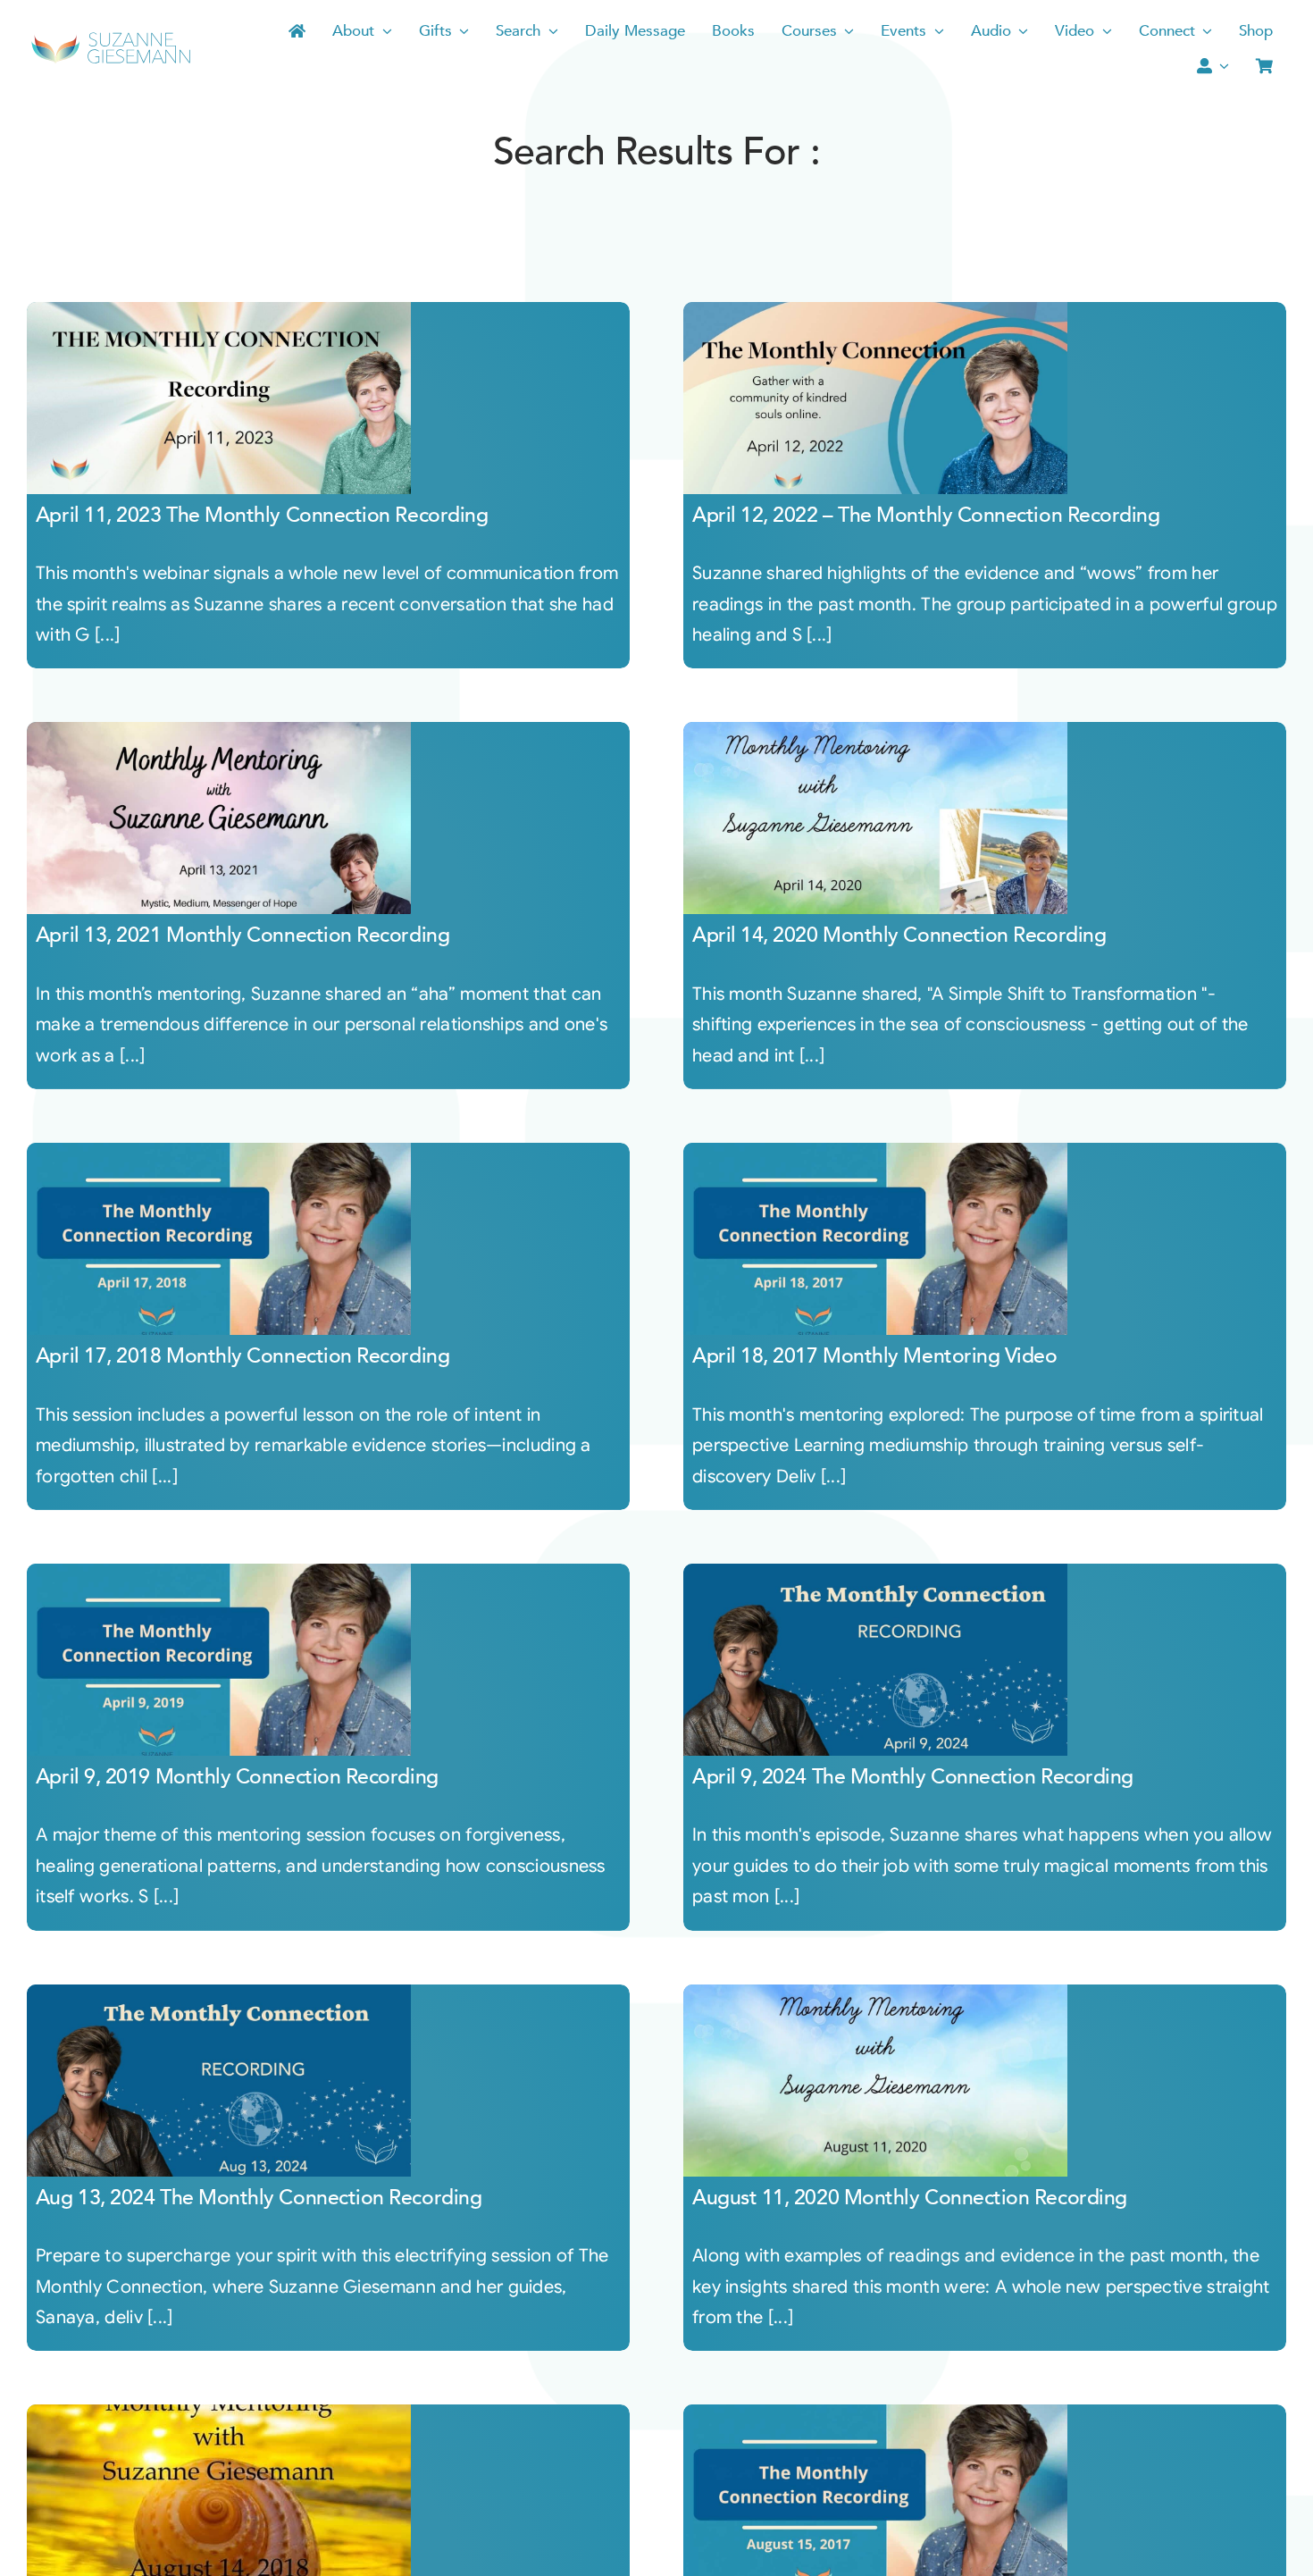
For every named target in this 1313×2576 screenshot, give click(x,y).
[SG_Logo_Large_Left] (111, 38)
